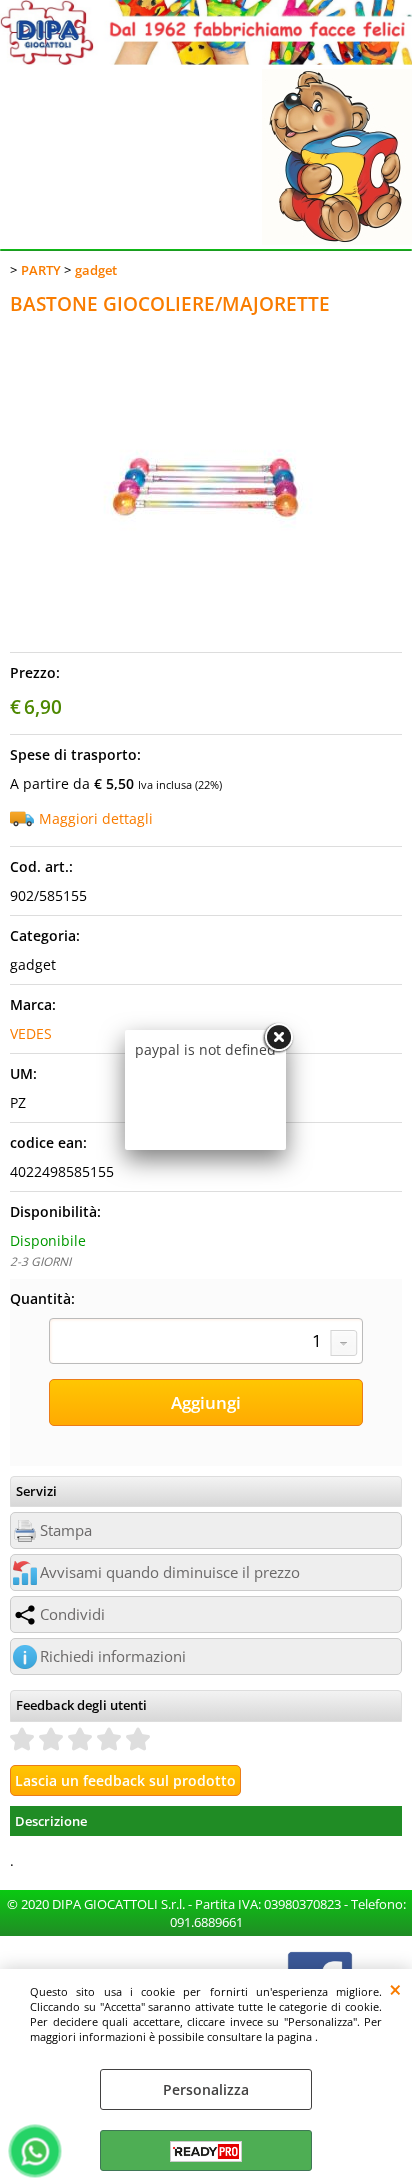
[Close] (278, 1038)
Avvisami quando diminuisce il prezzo (170, 1572)
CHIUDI (395, 1989)
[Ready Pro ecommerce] (206, 2151)
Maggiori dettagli (96, 818)
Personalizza (206, 2089)
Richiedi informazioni (113, 1656)
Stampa (66, 1530)
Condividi (72, 1614)
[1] (206, 1343)
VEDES (31, 1033)
